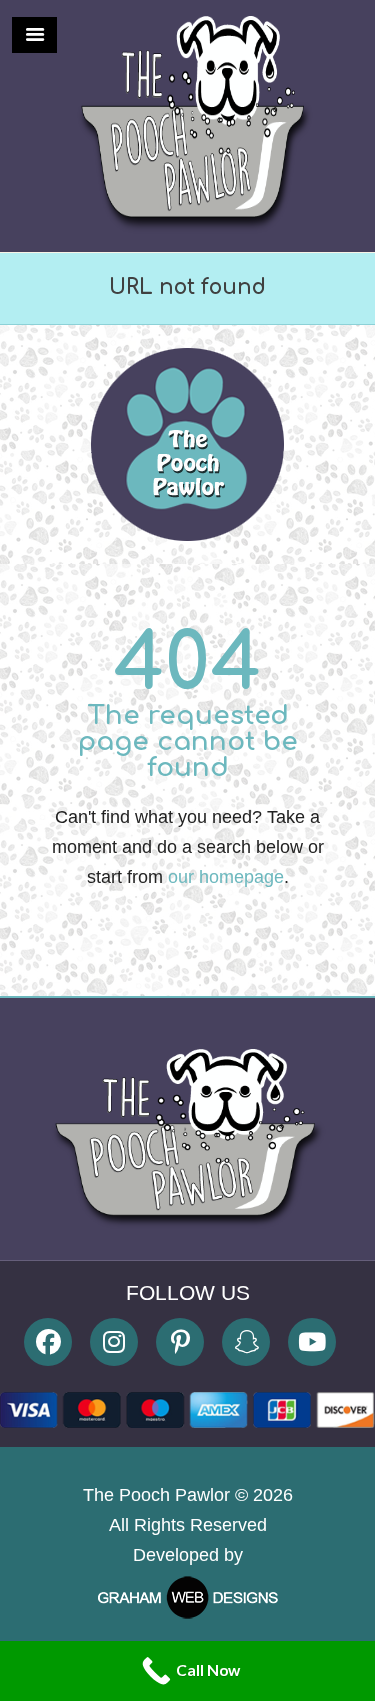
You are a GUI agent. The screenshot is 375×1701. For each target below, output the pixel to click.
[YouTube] (312, 1342)
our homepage (226, 877)
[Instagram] (114, 1342)
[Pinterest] (180, 1342)
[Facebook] (48, 1342)
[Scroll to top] (342, 1431)
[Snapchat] (246, 1342)
